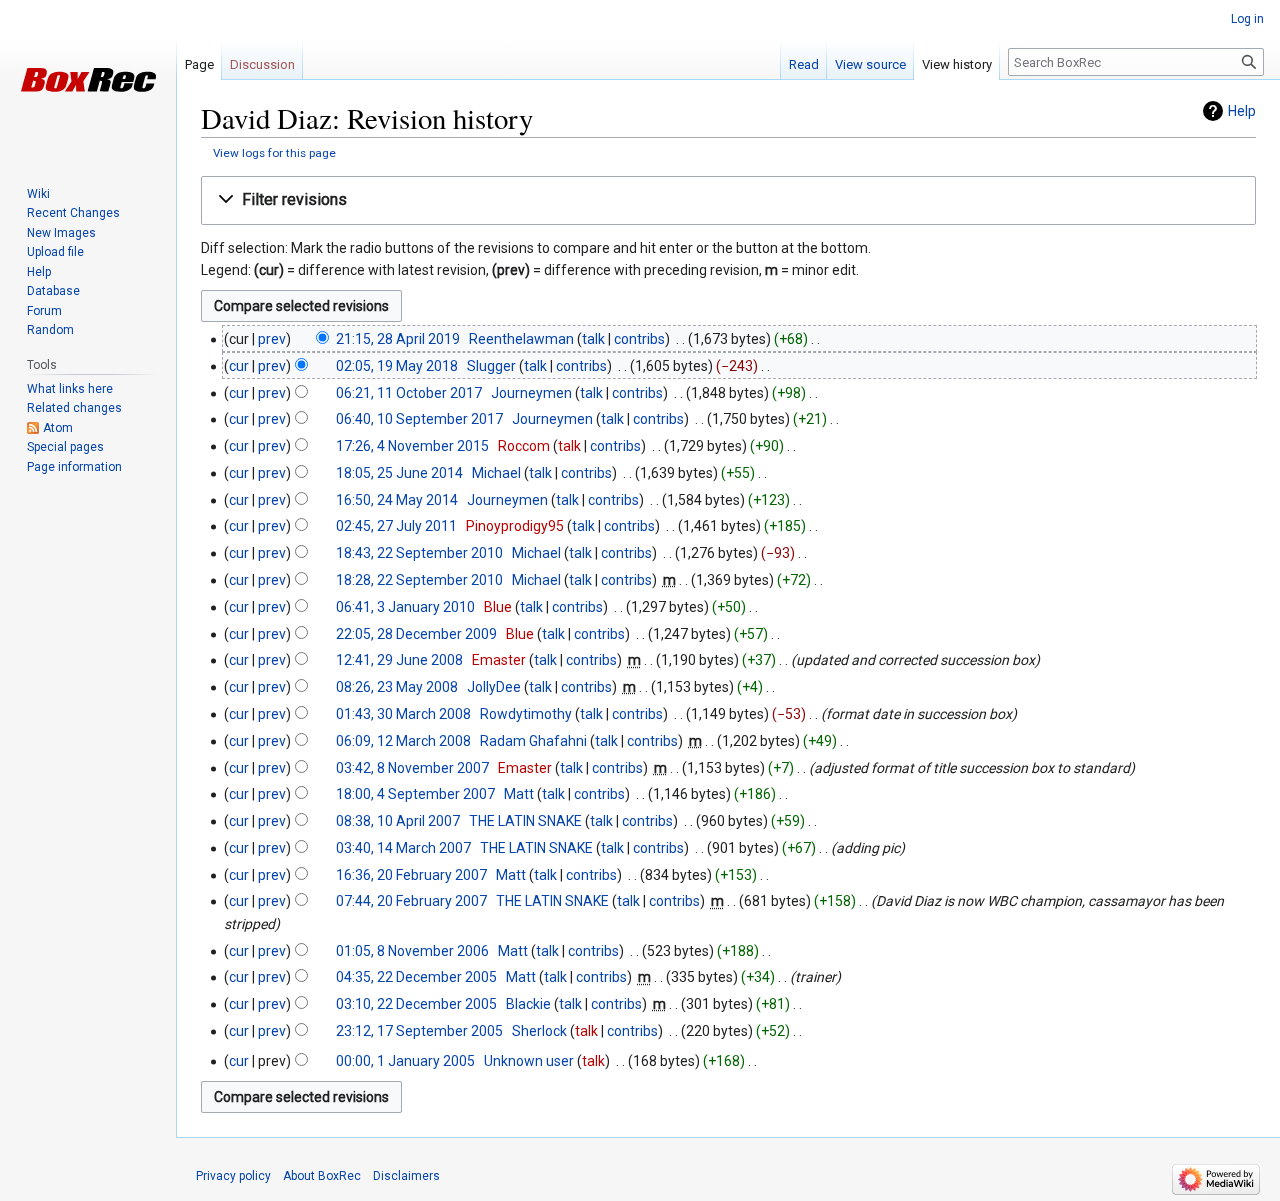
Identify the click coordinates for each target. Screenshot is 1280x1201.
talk (593, 339)
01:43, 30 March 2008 (403, 714)
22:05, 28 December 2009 (416, 634)
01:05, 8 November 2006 (412, 951)
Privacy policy (233, 1176)
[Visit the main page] (88, 80)
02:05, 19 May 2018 (397, 366)
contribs (639, 339)
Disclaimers (406, 1176)
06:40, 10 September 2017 (419, 419)
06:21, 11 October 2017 (409, 393)
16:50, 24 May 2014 (397, 500)
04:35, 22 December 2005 (416, 977)
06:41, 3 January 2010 (405, 607)
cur (239, 366)
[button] (728, 200)
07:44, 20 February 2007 (411, 901)
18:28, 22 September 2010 (419, 580)
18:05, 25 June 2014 (399, 473)
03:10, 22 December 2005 (416, 1004)
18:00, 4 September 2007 (415, 794)
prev (272, 339)
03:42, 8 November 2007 (412, 768)
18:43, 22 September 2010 (419, 553)
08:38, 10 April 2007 (398, 821)
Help (1242, 111)
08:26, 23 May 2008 (397, 687)
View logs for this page (274, 153)
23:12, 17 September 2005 (419, 1031)
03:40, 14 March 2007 (403, 848)
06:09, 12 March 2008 (403, 741)
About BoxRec (322, 1176)
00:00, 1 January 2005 (405, 1061)
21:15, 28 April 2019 (398, 339)
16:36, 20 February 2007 (411, 875)
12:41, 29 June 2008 (399, 660)
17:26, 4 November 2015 (412, 446)
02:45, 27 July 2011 (396, 526)
